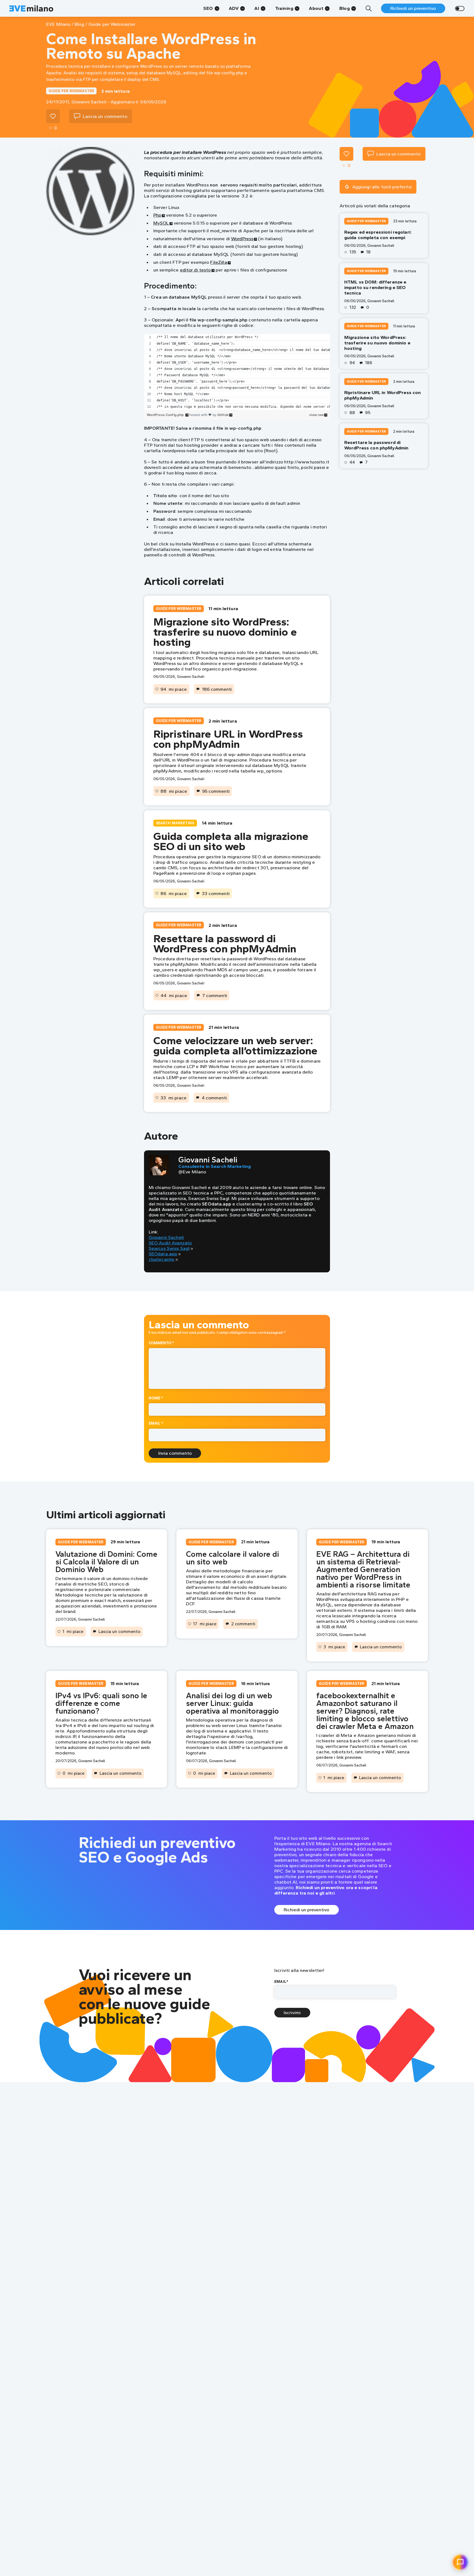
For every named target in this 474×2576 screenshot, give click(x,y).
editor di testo (195, 270)
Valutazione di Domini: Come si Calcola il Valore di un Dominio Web (106, 1562)
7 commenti (215, 995)
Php (157, 215)
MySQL (161, 223)
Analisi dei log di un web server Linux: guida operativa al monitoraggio (232, 1703)
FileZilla (218, 262)
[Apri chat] (460, 2562)
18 (368, 252)
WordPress (242, 239)
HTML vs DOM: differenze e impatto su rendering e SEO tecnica (375, 288)
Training (284, 8)
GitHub (223, 415)
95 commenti (216, 791)
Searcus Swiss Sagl (169, 1248)
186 (369, 363)
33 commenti (216, 893)
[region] (237, 372)
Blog (345, 8)
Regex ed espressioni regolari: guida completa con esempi (378, 235)
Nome (156, 1398)
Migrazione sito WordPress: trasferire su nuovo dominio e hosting (225, 632)
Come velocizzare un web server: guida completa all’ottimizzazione (235, 1045)
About (316, 8)
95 (368, 413)
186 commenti (217, 689)
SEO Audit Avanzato (170, 1243)
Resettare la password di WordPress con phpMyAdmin (225, 943)
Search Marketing (175, 823)
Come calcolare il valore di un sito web (232, 1558)
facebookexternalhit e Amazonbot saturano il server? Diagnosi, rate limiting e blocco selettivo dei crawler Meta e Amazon (365, 1711)
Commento (161, 1343)
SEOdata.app (163, 1254)
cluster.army (162, 1259)
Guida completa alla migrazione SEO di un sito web (231, 841)
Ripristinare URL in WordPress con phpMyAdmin (228, 739)
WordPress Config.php (166, 415)
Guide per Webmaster (71, 91)
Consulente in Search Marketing (215, 1166)
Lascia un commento (119, 1631)
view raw (316, 415)
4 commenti (214, 1098)
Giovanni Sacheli (166, 1237)
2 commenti (243, 1624)
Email (156, 1423)
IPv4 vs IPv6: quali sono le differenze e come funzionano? (101, 1703)
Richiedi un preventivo (413, 8)
